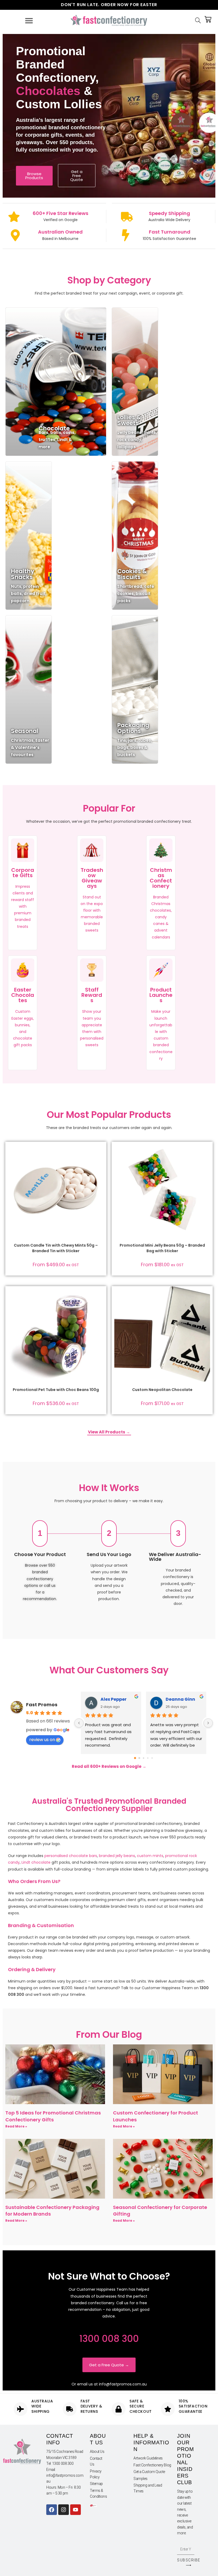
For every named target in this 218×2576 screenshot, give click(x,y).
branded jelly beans (117, 1856)
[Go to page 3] (148, 1758)
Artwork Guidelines (148, 2458)
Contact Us (96, 2461)
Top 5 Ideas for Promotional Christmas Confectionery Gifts (53, 2116)
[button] (101, 1165)
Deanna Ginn (180, 1699)
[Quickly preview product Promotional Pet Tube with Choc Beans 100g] (101, 1295)
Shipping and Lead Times (148, 2488)
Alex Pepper (114, 1699)
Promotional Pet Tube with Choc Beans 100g (56, 1390)
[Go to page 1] (139, 1758)
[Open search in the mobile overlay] (199, 21)
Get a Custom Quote (149, 2472)
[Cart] (208, 19)
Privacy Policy (96, 2474)
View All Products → (109, 1432)
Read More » (16, 2126)
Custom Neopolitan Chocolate (162, 1390)
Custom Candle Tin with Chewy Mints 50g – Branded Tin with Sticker (56, 1248)
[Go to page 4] (152, 1758)
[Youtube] (76, 2510)
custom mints (150, 1856)
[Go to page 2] (143, 1758)
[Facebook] (52, 2510)
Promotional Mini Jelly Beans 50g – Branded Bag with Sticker (162, 1248)
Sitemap (96, 2484)
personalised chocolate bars (71, 1856)
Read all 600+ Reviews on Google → (109, 1766)
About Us (97, 2452)
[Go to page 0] (135, 1758)
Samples (141, 2479)
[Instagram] (64, 2510)
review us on (42, 1740)
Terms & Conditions (98, 2493)
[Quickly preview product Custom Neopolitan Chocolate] (207, 1295)
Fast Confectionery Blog (152, 2465)
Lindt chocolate (36, 1862)
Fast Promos (42, 1705)
